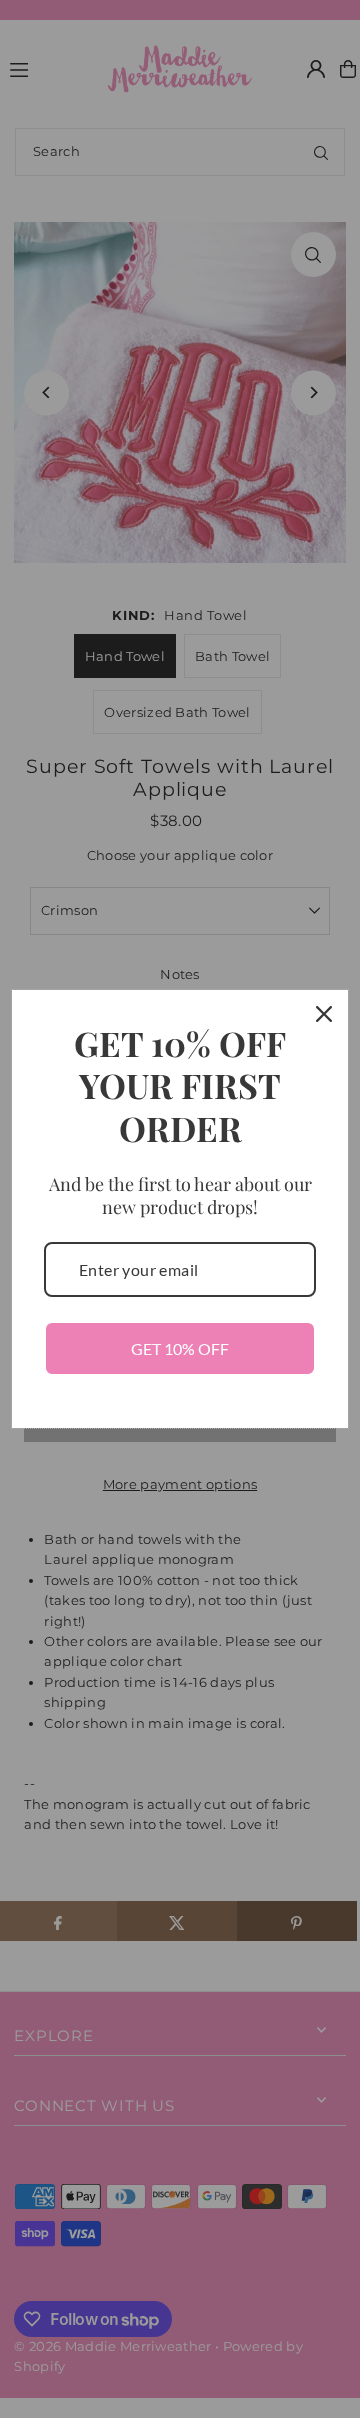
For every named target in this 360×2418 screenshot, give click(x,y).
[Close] (324, 1014)
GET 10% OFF (180, 1348)
